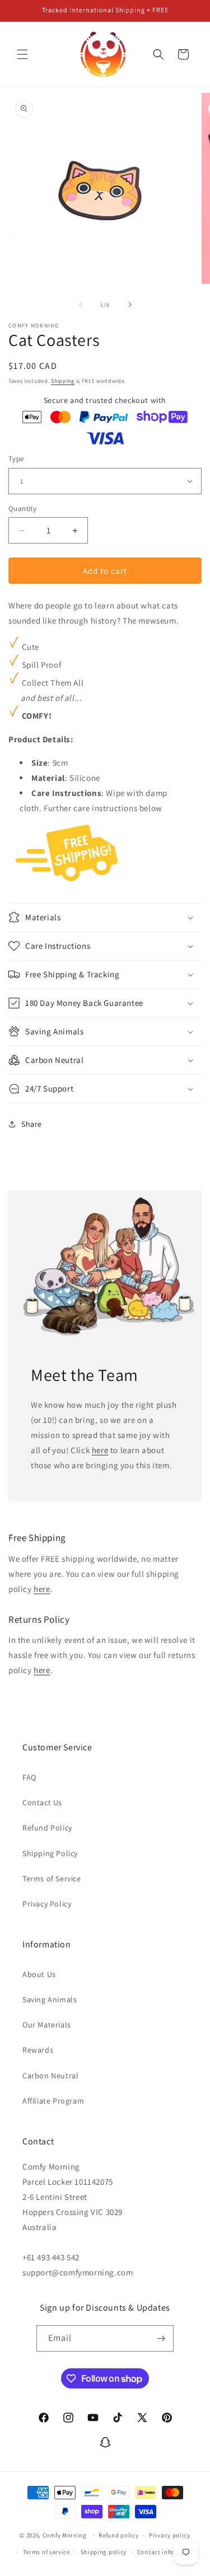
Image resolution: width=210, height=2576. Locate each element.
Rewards (38, 2050)
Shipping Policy (50, 1853)
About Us (39, 1974)
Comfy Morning (65, 2535)
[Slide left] (81, 305)
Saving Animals (50, 1999)
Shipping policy (104, 2552)
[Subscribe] (161, 2338)
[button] (22, 54)
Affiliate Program (53, 2101)
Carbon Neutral (50, 2076)
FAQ (29, 1777)
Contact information (167, 2552)
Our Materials (47, 2025)
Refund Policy (47, 1828)
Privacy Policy (47, 1904)
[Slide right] (130, 305)
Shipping (63, 381)
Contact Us (42, 1802)
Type (16, 459)
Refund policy (118, 2535)
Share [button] (32, 1124)
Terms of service (46, 2552)
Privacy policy (170, 2535)
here (100, 1450)
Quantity (22, 509)
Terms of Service (52, 1879)
